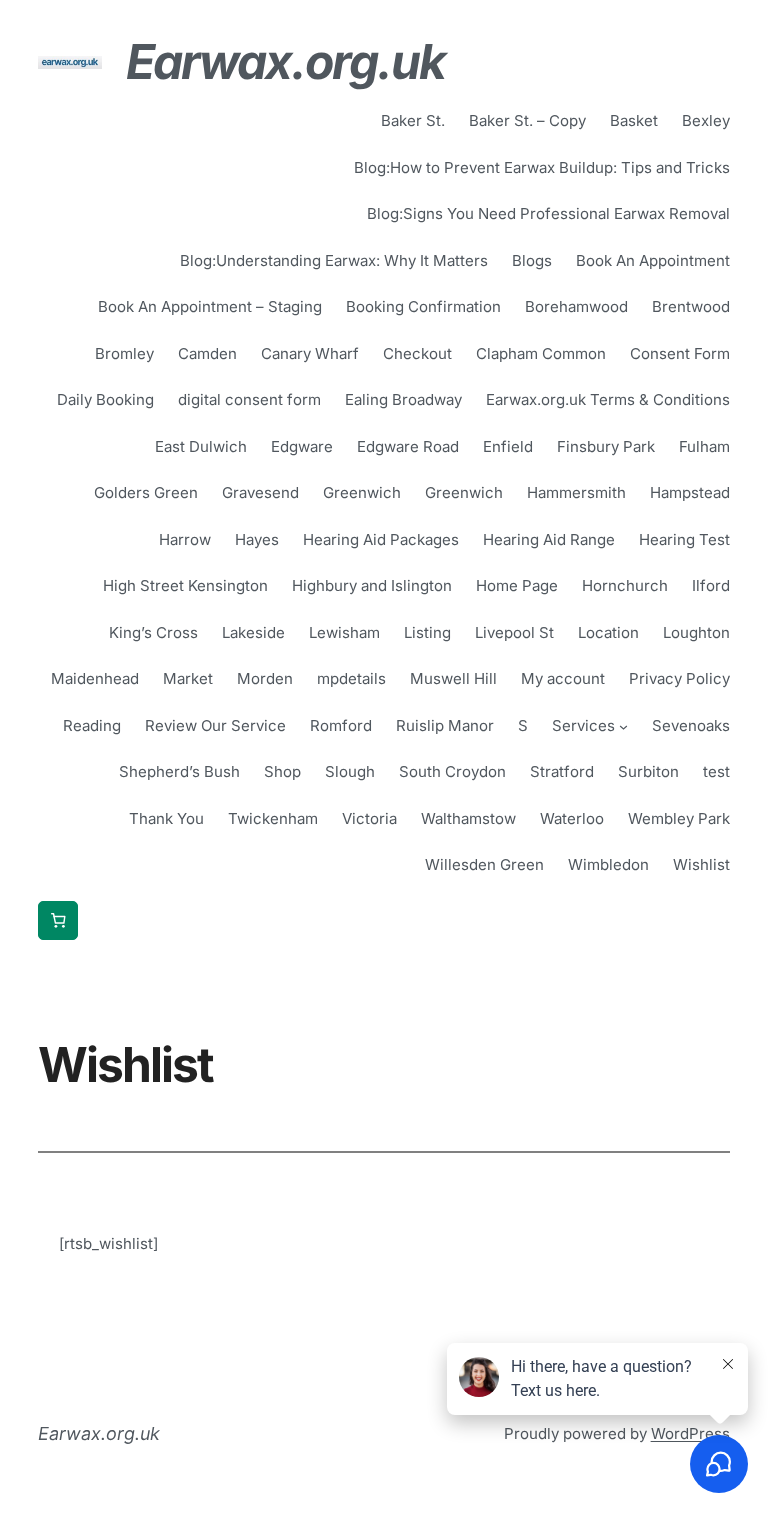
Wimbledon (608, 864)
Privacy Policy (679, 678)
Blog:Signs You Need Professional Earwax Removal (548, 213)
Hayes (257, 539)
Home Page (517, 585)
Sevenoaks (691, 725)
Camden (207, 353)
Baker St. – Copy (527, 120)
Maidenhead (95, 678)
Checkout (417, 353)
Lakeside (253, 632)
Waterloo (572, 818)
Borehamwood (576, 306)
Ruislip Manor (445, 725)
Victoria (369, 818)
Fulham (704, 446)
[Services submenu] (623, 726)
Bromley (124, 353)
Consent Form (680, 353)
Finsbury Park (606, 446)
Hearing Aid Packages (381, 539)
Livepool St (514, 632)
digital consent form (249, 399)
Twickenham (273, 818)
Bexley (706, 120)
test (716, 771)
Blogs (532, 260)
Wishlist (701, 864)
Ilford (711, 585)
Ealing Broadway (403, 399)
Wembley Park (679, 818)
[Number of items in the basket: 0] (58, 921)
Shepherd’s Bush (179, 771)
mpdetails (351, 678)
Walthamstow (468, 818)
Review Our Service (215, 725)
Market (188, 678)
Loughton (696, 632)
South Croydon (452, 771)
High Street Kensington (185, 585)
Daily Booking (105, 399)
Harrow (185, 539)
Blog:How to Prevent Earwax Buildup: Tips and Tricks (542, 167)
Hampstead (690, 492)
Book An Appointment (653, 260)
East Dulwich (201, 446)
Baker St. (413, 120)
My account (563, 678)
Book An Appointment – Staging (210, 306)
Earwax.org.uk (285, 61)
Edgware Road (408, 446)
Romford (341, 725)
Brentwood (691, 306)
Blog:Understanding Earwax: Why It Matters (334, 260)
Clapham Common (541, 353)
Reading (92, 725)
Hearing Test (684, 539)
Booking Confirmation (423, 306)
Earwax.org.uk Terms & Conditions (608, 399)
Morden (265, 678)
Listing (427, 632)
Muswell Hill (453, 678)
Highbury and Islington (372, 585)
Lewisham (344, 632)
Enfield (508, 446)
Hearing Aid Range (549, 539)
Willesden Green (484, 864)
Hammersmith (576, 492)
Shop (282, 771)
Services (583, 725)
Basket (634, 120)
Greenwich (362, 492)
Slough (350, 771)
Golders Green (146, 492)
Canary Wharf (310, 353)
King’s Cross (153, 632)
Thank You (166, 818)
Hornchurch (625, 585)
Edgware (302, 446)
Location (608, 632)
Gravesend (260, 492)
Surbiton (648, 771)
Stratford (562, 771)
